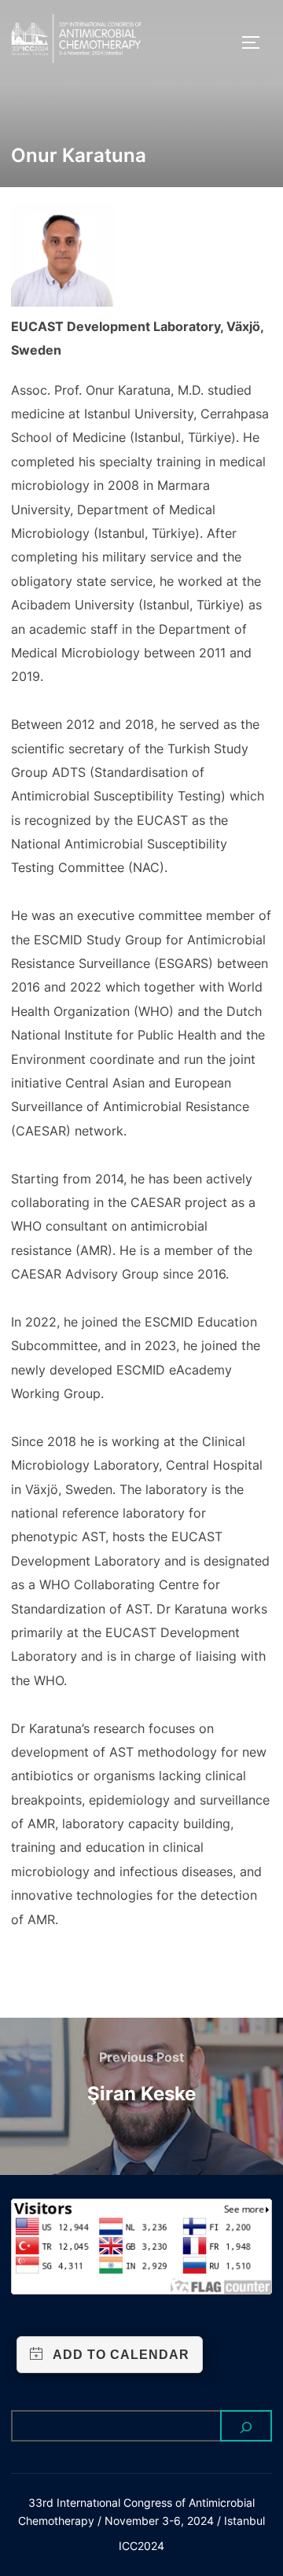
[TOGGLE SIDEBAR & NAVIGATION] (256, 42)
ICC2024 (141, 2546)
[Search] (246, 2426)
